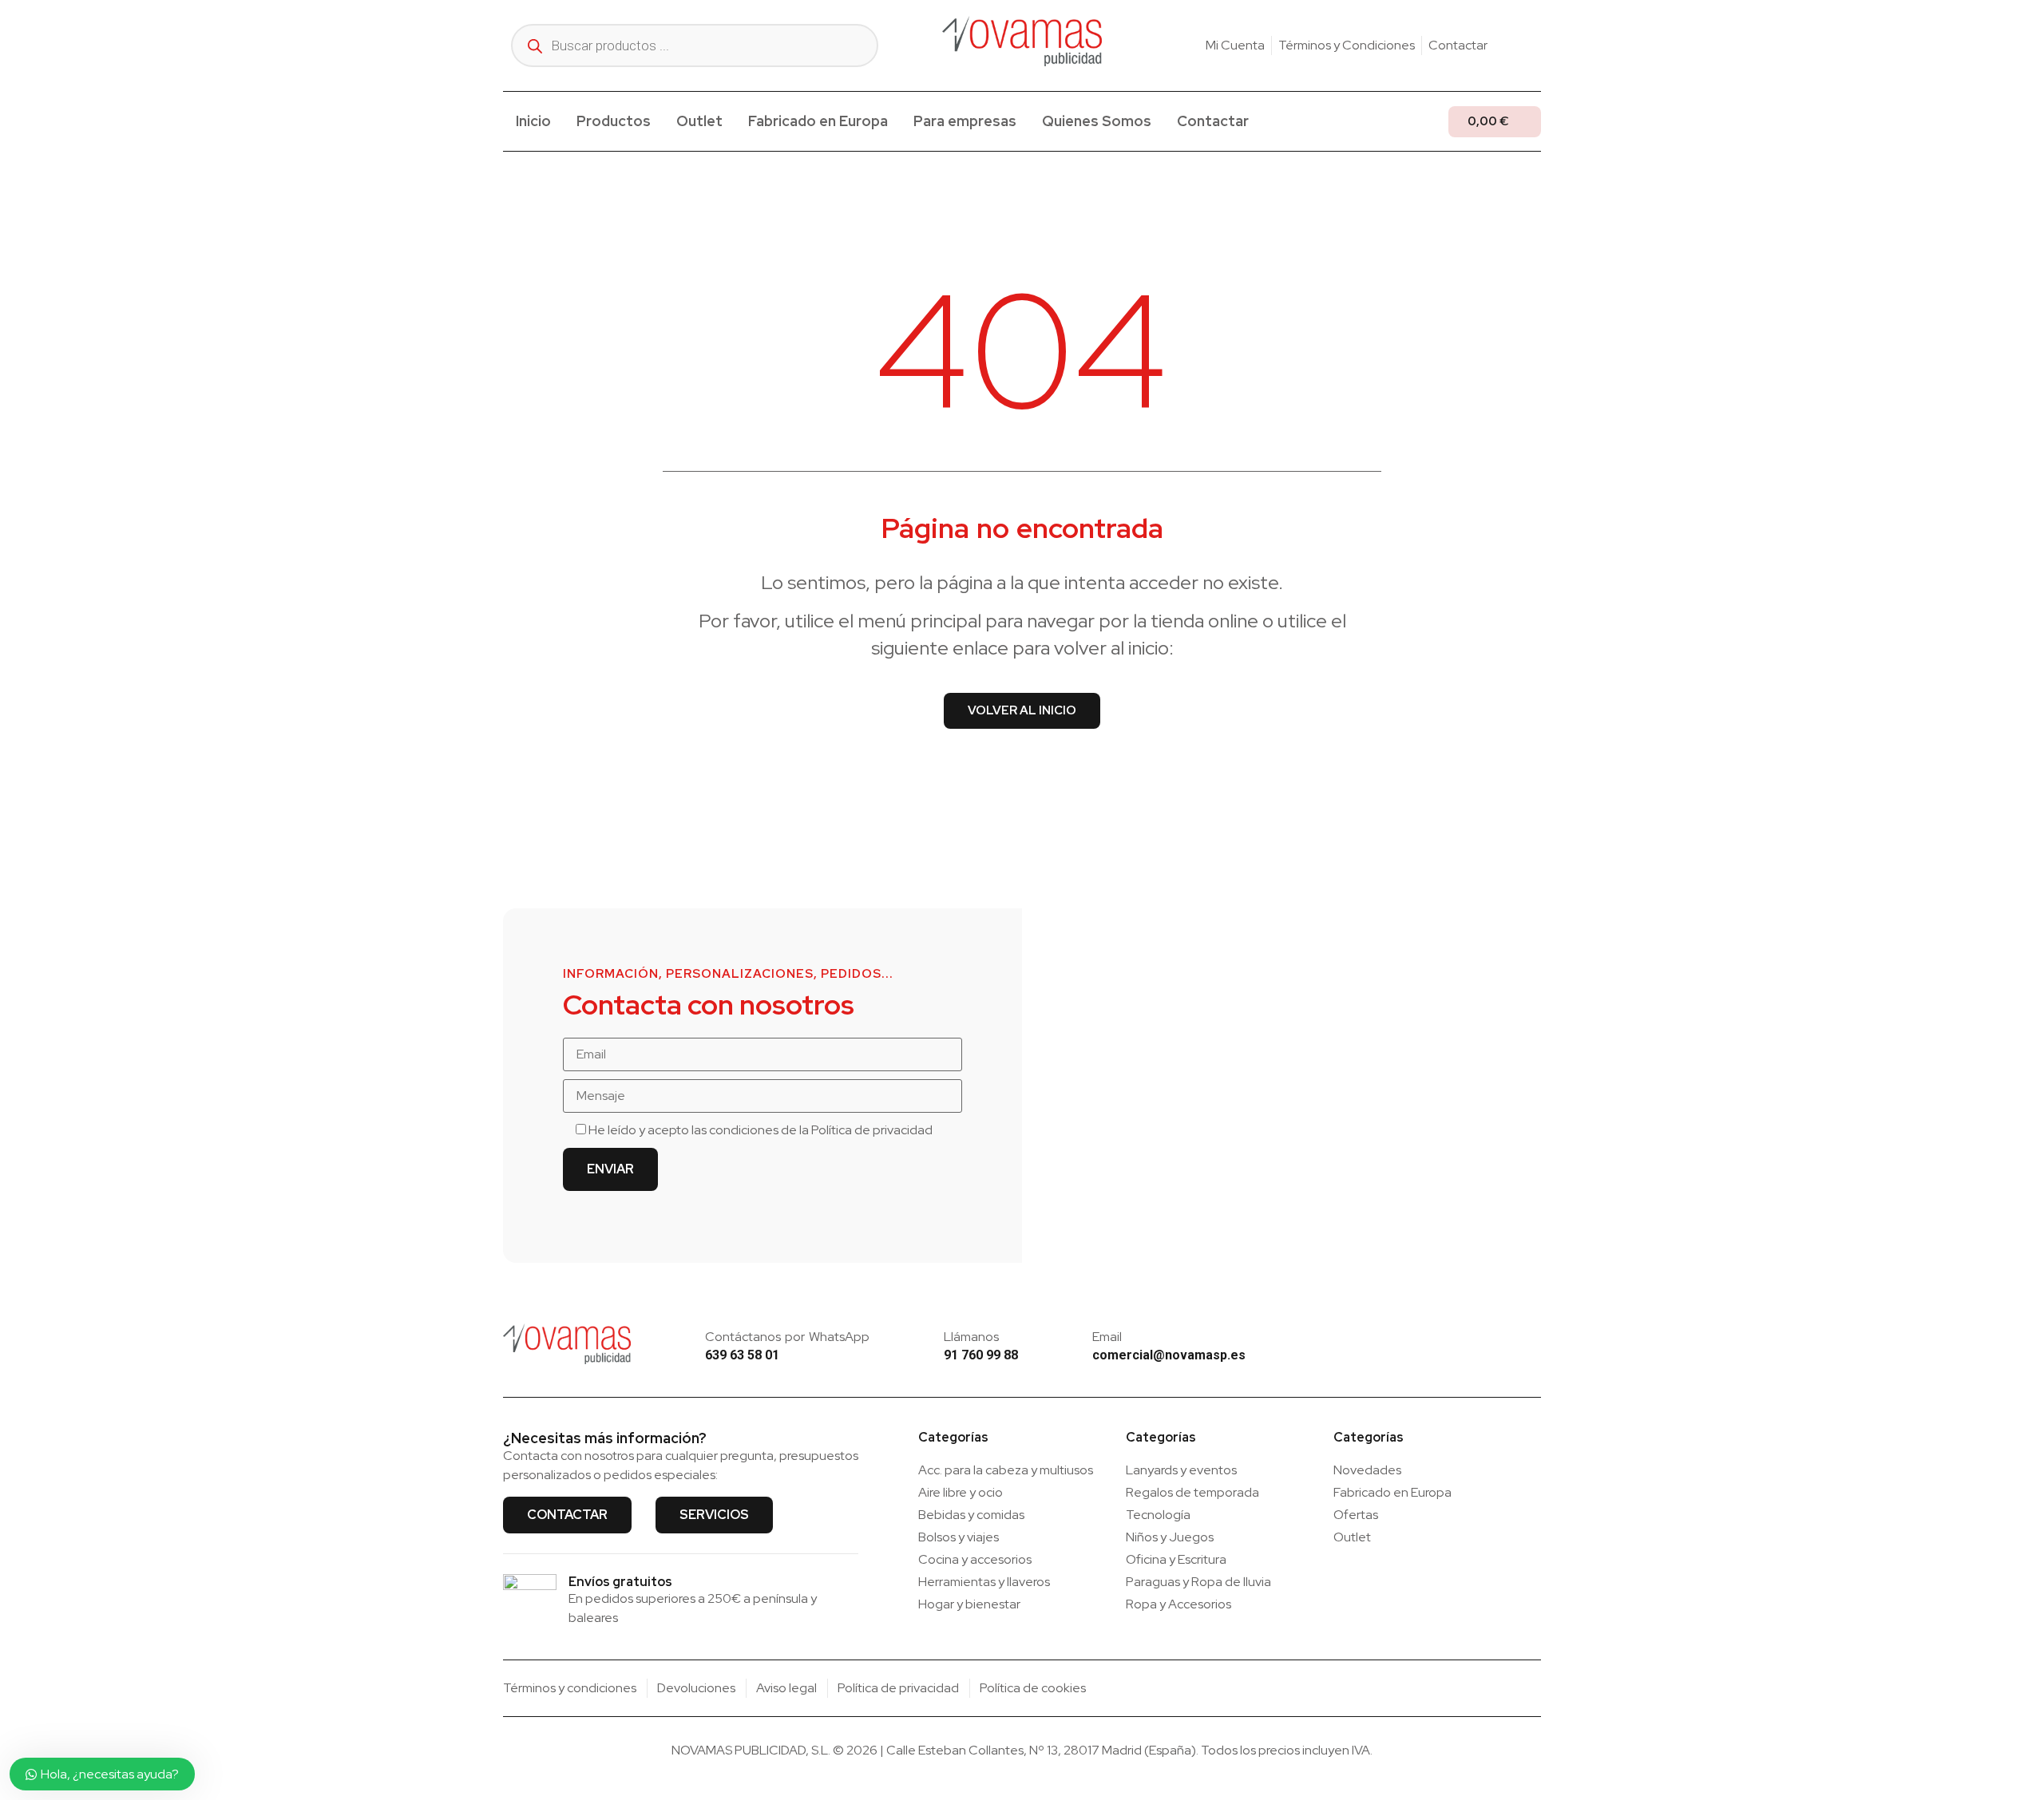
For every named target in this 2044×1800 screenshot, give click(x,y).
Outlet (699, 121)
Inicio (533, 121)
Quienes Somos (1097, 121)
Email (1107, 1337)
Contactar (1213, 121)
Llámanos (971, 1337)
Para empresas (965, 121)
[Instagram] (1510, 45)
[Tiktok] (1535, 45)
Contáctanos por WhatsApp (787, 1337)
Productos (614, 121)
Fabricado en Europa (818, 121)
